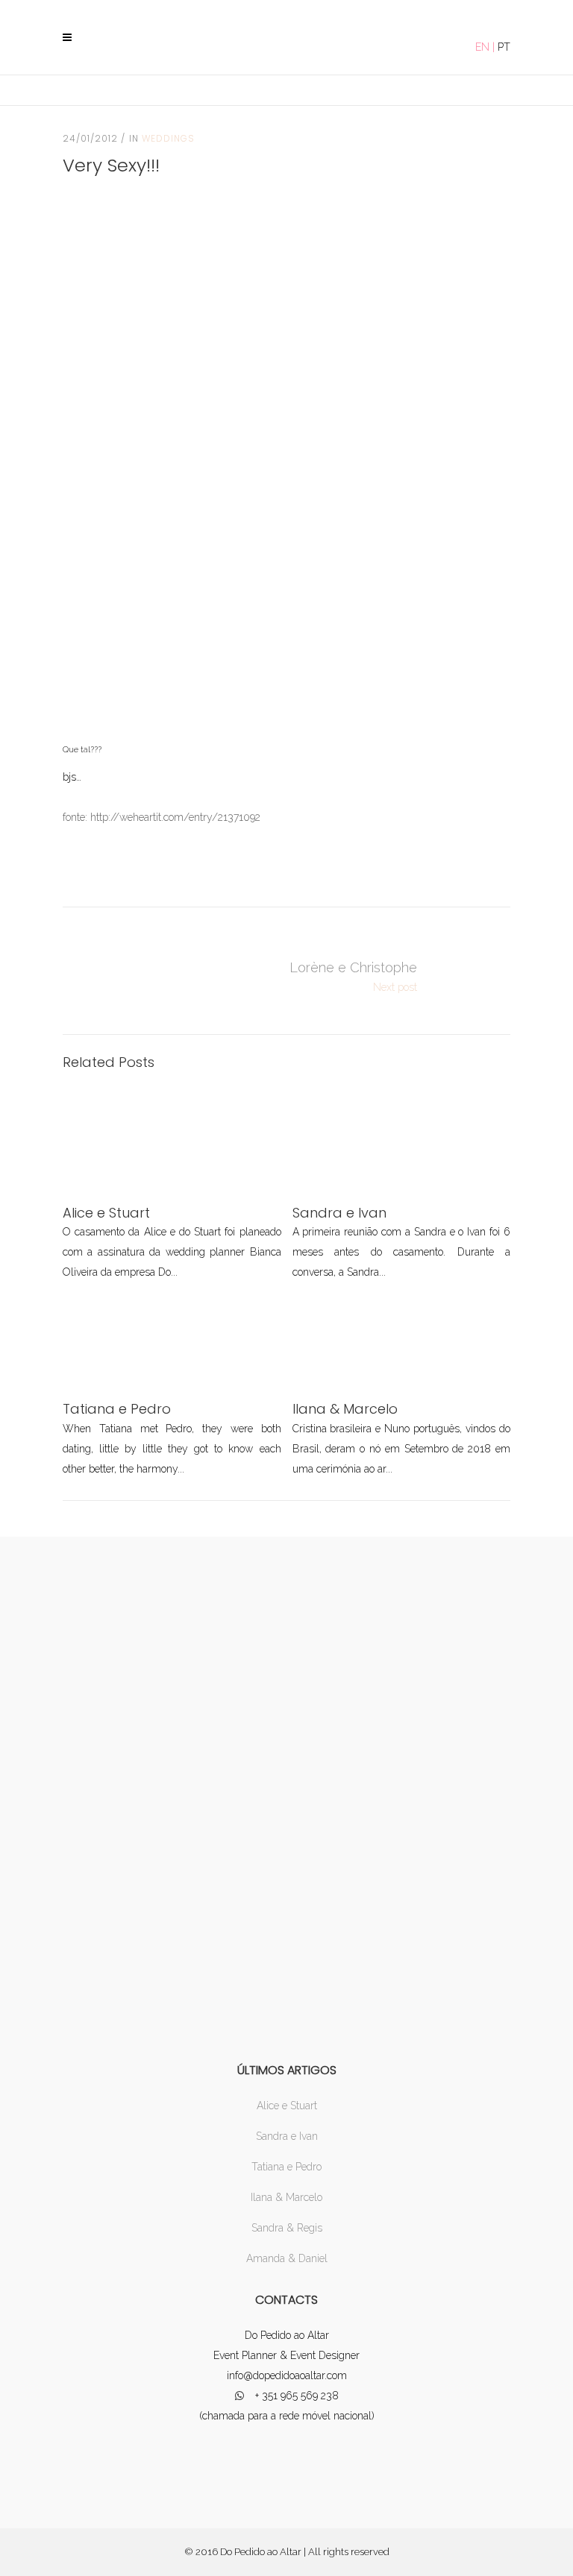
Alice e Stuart (287, 2106)
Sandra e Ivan (287, 2136)
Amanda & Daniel (287, 2258)
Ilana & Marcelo (286, 2197)
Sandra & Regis (287, 2228)
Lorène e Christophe (353, 967)
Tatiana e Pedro (286, 2167)
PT (504, 47)
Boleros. (473, 977)
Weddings (168, 138)
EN (482, 47)
